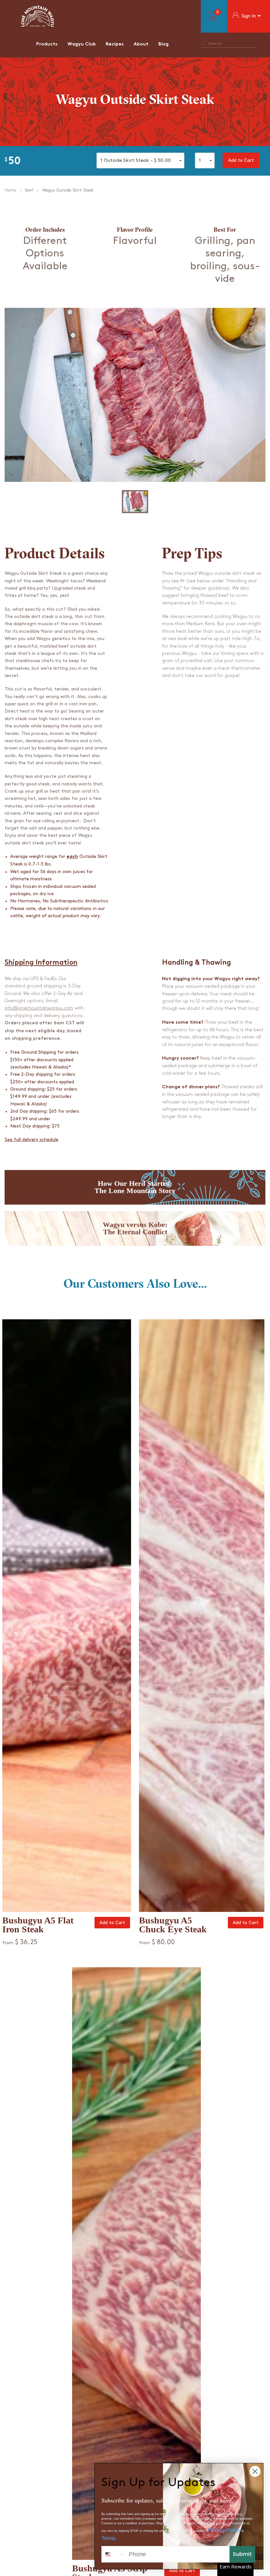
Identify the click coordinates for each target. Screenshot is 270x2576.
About (141, 44)
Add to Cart (241, 160)
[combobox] (114, 2554)
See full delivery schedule (31, 1140)
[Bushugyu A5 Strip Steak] (136, 2264)
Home (10, 190)
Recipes (115, 44)
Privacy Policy (224, 2530)
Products (47, 44)
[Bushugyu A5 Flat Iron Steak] (67, 1616)
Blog (163, 44)
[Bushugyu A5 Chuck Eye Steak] (202, 1616)
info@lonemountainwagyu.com (39, 1008)
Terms (108, 2538)
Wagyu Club (82, 44)
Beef (29, 190)
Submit (242, 2554)
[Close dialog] (255, 2471)
